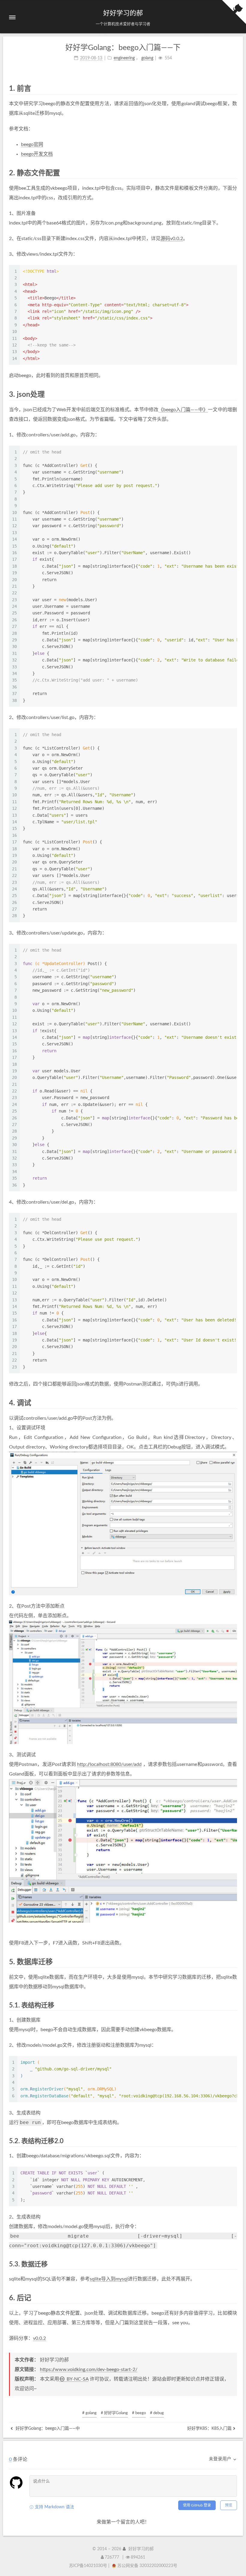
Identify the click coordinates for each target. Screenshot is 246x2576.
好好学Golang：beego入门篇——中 (47, 2429)
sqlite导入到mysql (109, 2279)
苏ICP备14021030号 (88, 2566)
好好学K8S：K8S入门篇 (209, 2429)
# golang (89, 2413)
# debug (157, 2413)
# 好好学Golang (114, 2413)
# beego (139, 2413)
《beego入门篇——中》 (183, 410)
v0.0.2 (39, 2338)
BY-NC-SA (77, 2379)
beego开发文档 (37, 154)
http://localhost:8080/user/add (109, 1764)
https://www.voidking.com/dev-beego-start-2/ (89, 2370)
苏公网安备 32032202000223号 (147, 2566)
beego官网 (32, 144)
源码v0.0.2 (172, 239)
